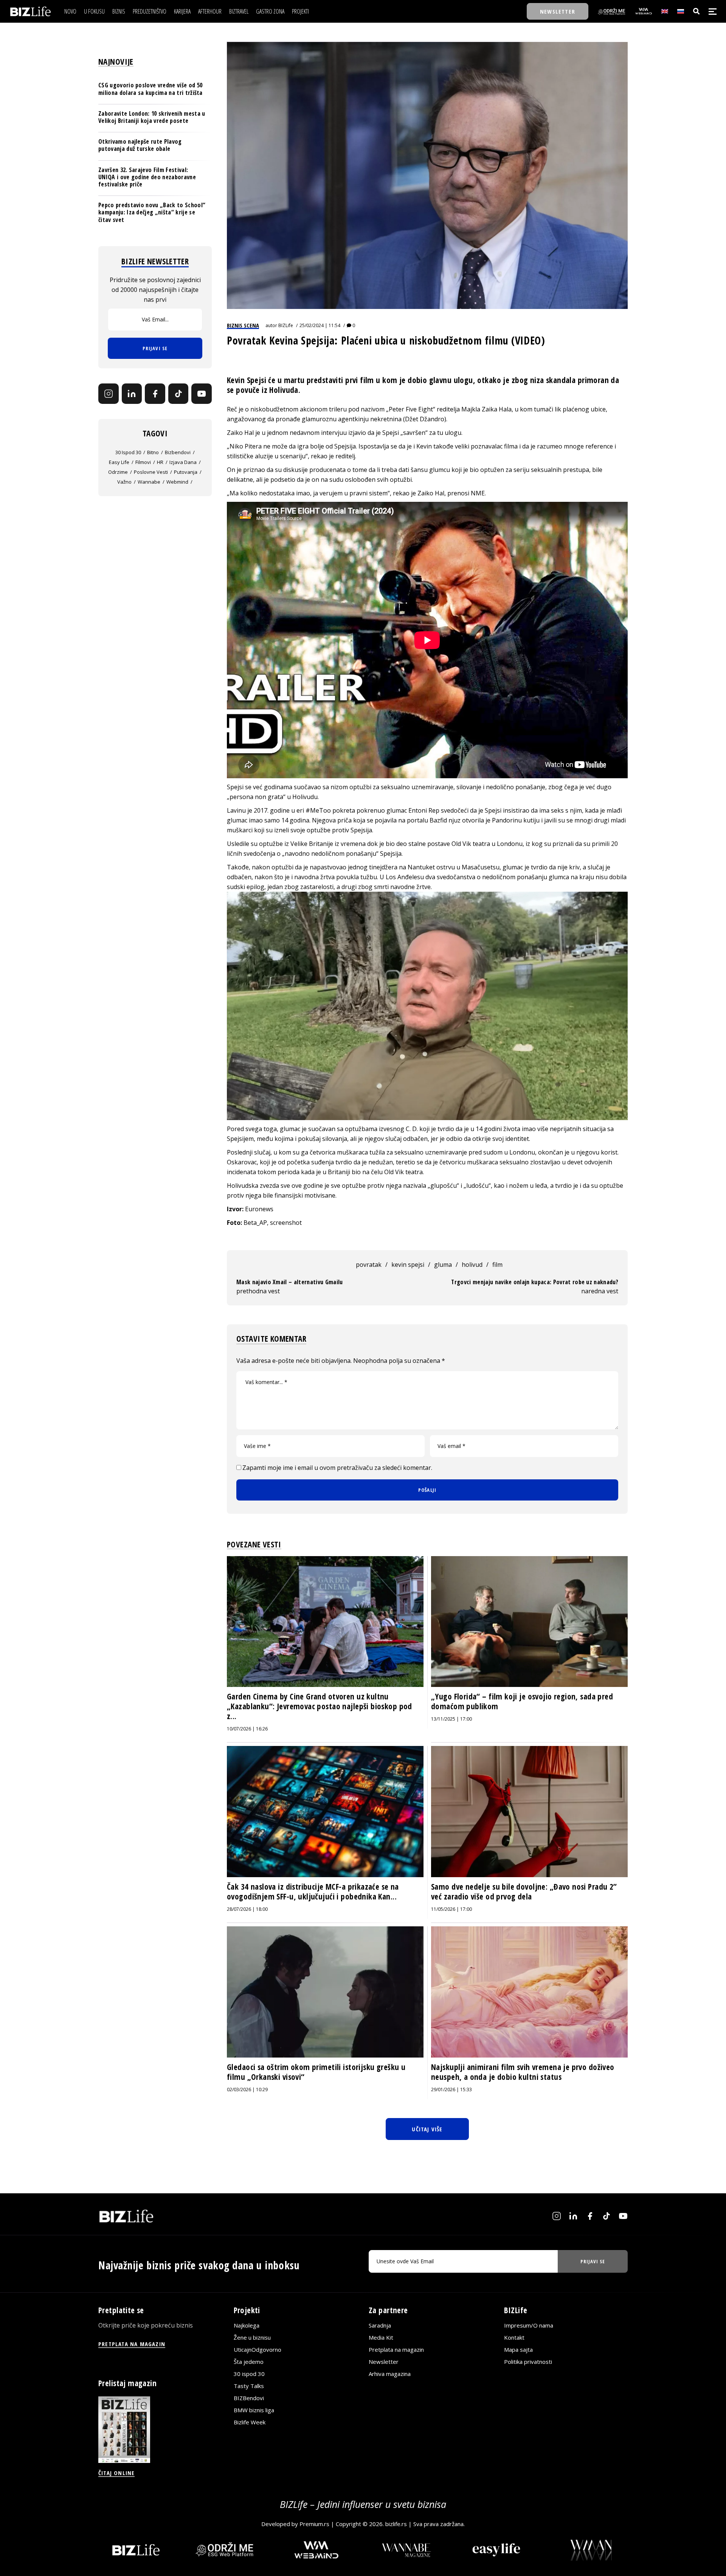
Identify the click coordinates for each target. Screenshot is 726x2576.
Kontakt (514, 2337)
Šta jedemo (249, 2362)
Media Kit (381, 2337)
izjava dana (183, 462)
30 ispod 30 (128, 452)
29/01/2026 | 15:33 (451, 2090)
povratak (369, 1265)
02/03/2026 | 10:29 (247, 2090)
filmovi (143, 462)
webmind (177, 482)
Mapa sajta (518, 2349)
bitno (153, 452)
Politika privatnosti (528, 2362)
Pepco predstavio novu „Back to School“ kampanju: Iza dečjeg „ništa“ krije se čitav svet (152, 212)
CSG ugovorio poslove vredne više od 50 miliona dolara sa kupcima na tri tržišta (150, 89)
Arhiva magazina (390, 2374)
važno (124, 482)
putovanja (186, 472)
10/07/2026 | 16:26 (247, 1729)
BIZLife (286, 325)
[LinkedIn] (132, 394)
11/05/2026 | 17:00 (451, 1909)
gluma (443, 1265)
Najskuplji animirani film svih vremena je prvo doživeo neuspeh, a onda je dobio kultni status (523, 2072)
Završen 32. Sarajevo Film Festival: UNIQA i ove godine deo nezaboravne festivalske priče (147, 177)
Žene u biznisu (252, 2337)
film (497, 1265)
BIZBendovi (249, 2398)
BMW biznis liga (254, 2410)
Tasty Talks (249, 2386)
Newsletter (384, 2362)
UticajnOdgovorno (258, 2349)
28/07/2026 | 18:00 (247, 1909)
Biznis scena (243, 325)
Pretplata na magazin (396, 2349)
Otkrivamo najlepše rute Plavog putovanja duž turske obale (140, 145)
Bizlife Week (250, 2422)
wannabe (149, 482)
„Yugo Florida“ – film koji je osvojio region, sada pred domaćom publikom (522, 1701)
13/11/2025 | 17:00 (451, 1719)
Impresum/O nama (529, 2325)
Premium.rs (314, 2524)
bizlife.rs (396, 2524)
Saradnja (380, 2325)
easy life (119, 462)
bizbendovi (178, 452)
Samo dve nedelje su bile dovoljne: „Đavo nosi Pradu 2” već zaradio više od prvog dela (524, 1892)
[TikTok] (178, 394)
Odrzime (118, 472)
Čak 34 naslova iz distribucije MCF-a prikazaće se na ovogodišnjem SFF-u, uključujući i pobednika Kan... (313, 1892)
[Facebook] (155, 394)
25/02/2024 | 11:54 (320, 325)
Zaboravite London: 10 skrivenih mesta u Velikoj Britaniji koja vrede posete (152, 117)
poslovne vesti (151, 472)
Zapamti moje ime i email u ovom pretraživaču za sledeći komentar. (337, 1468)
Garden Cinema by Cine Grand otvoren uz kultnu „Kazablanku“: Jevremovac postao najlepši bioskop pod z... (320, 1706)
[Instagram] (109, 394)
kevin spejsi (408, 1265)
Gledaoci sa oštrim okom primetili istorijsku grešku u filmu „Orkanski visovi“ (316, 2072)
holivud (472, 1265)
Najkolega (247, 2325)
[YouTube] (202, 394)
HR (160, 462)
